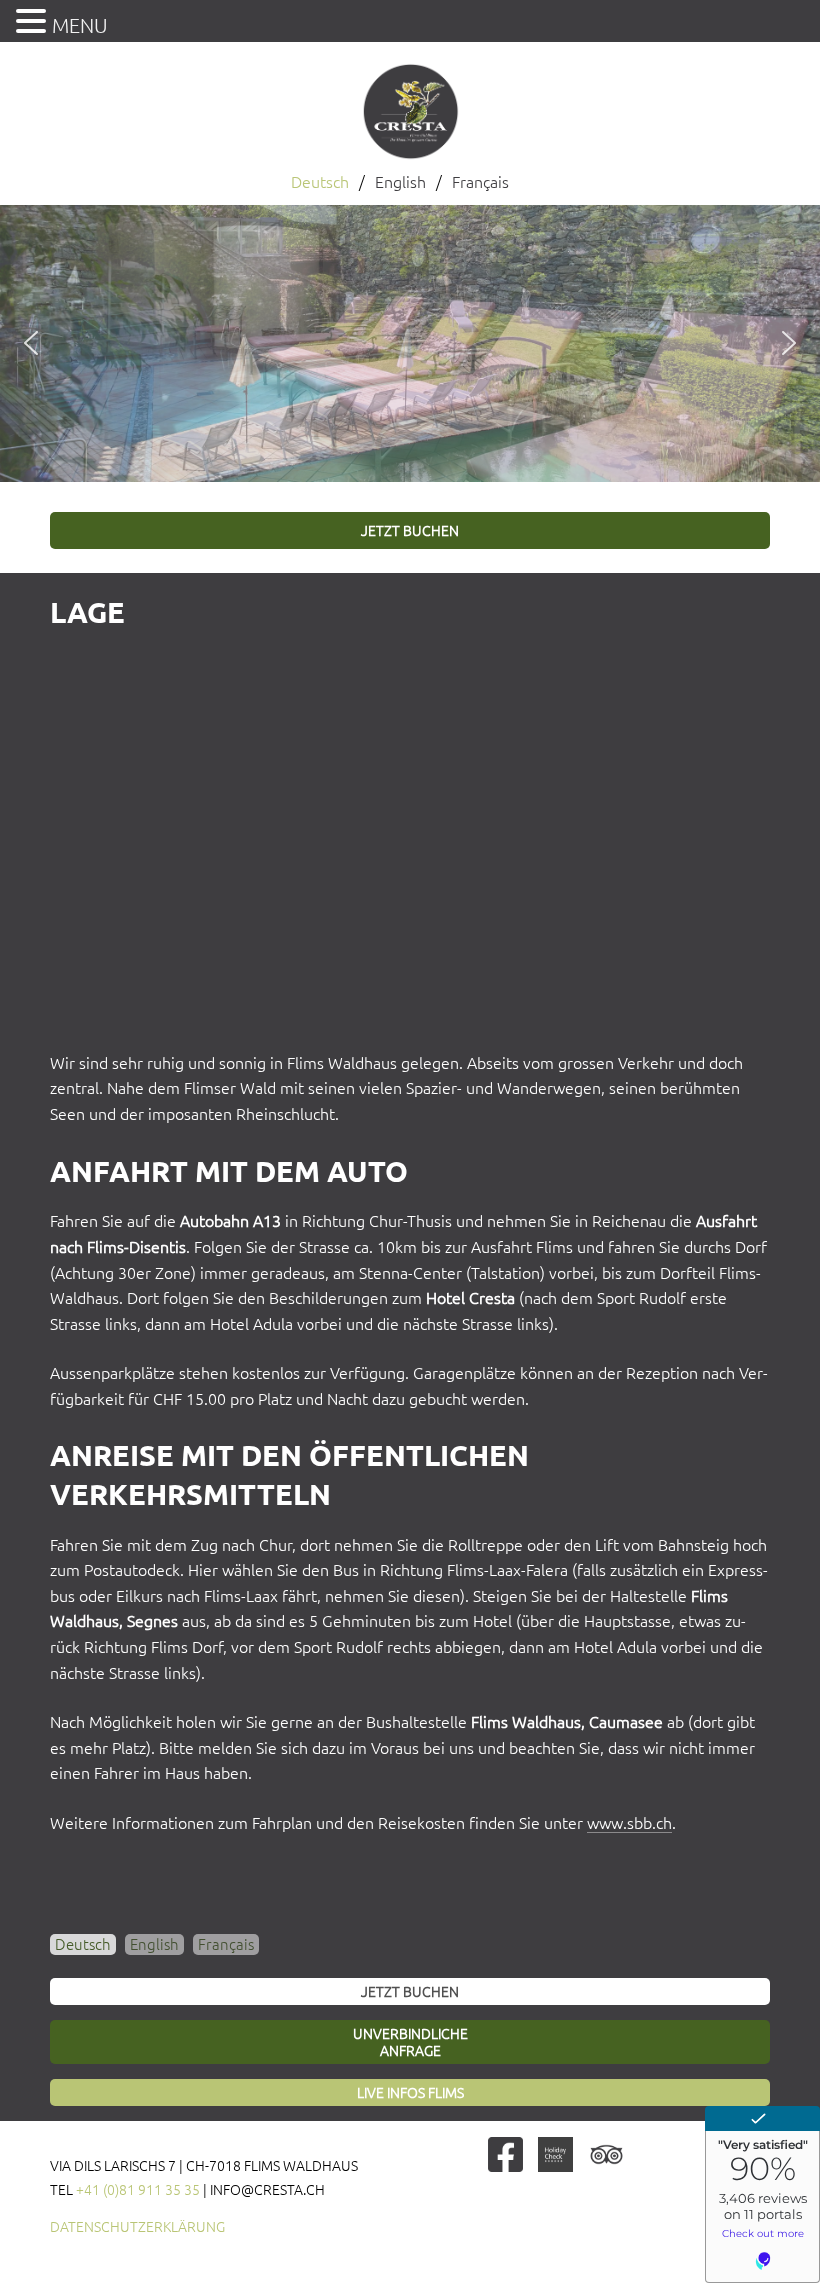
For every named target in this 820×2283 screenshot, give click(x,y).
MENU (80, 25)
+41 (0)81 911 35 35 (138, 2190)
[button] (31, 343)
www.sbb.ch (629, 1823)
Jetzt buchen (410, 531)
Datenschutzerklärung (137, 2227)
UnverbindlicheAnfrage (410, 2042)
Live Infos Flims (410, 2093)
